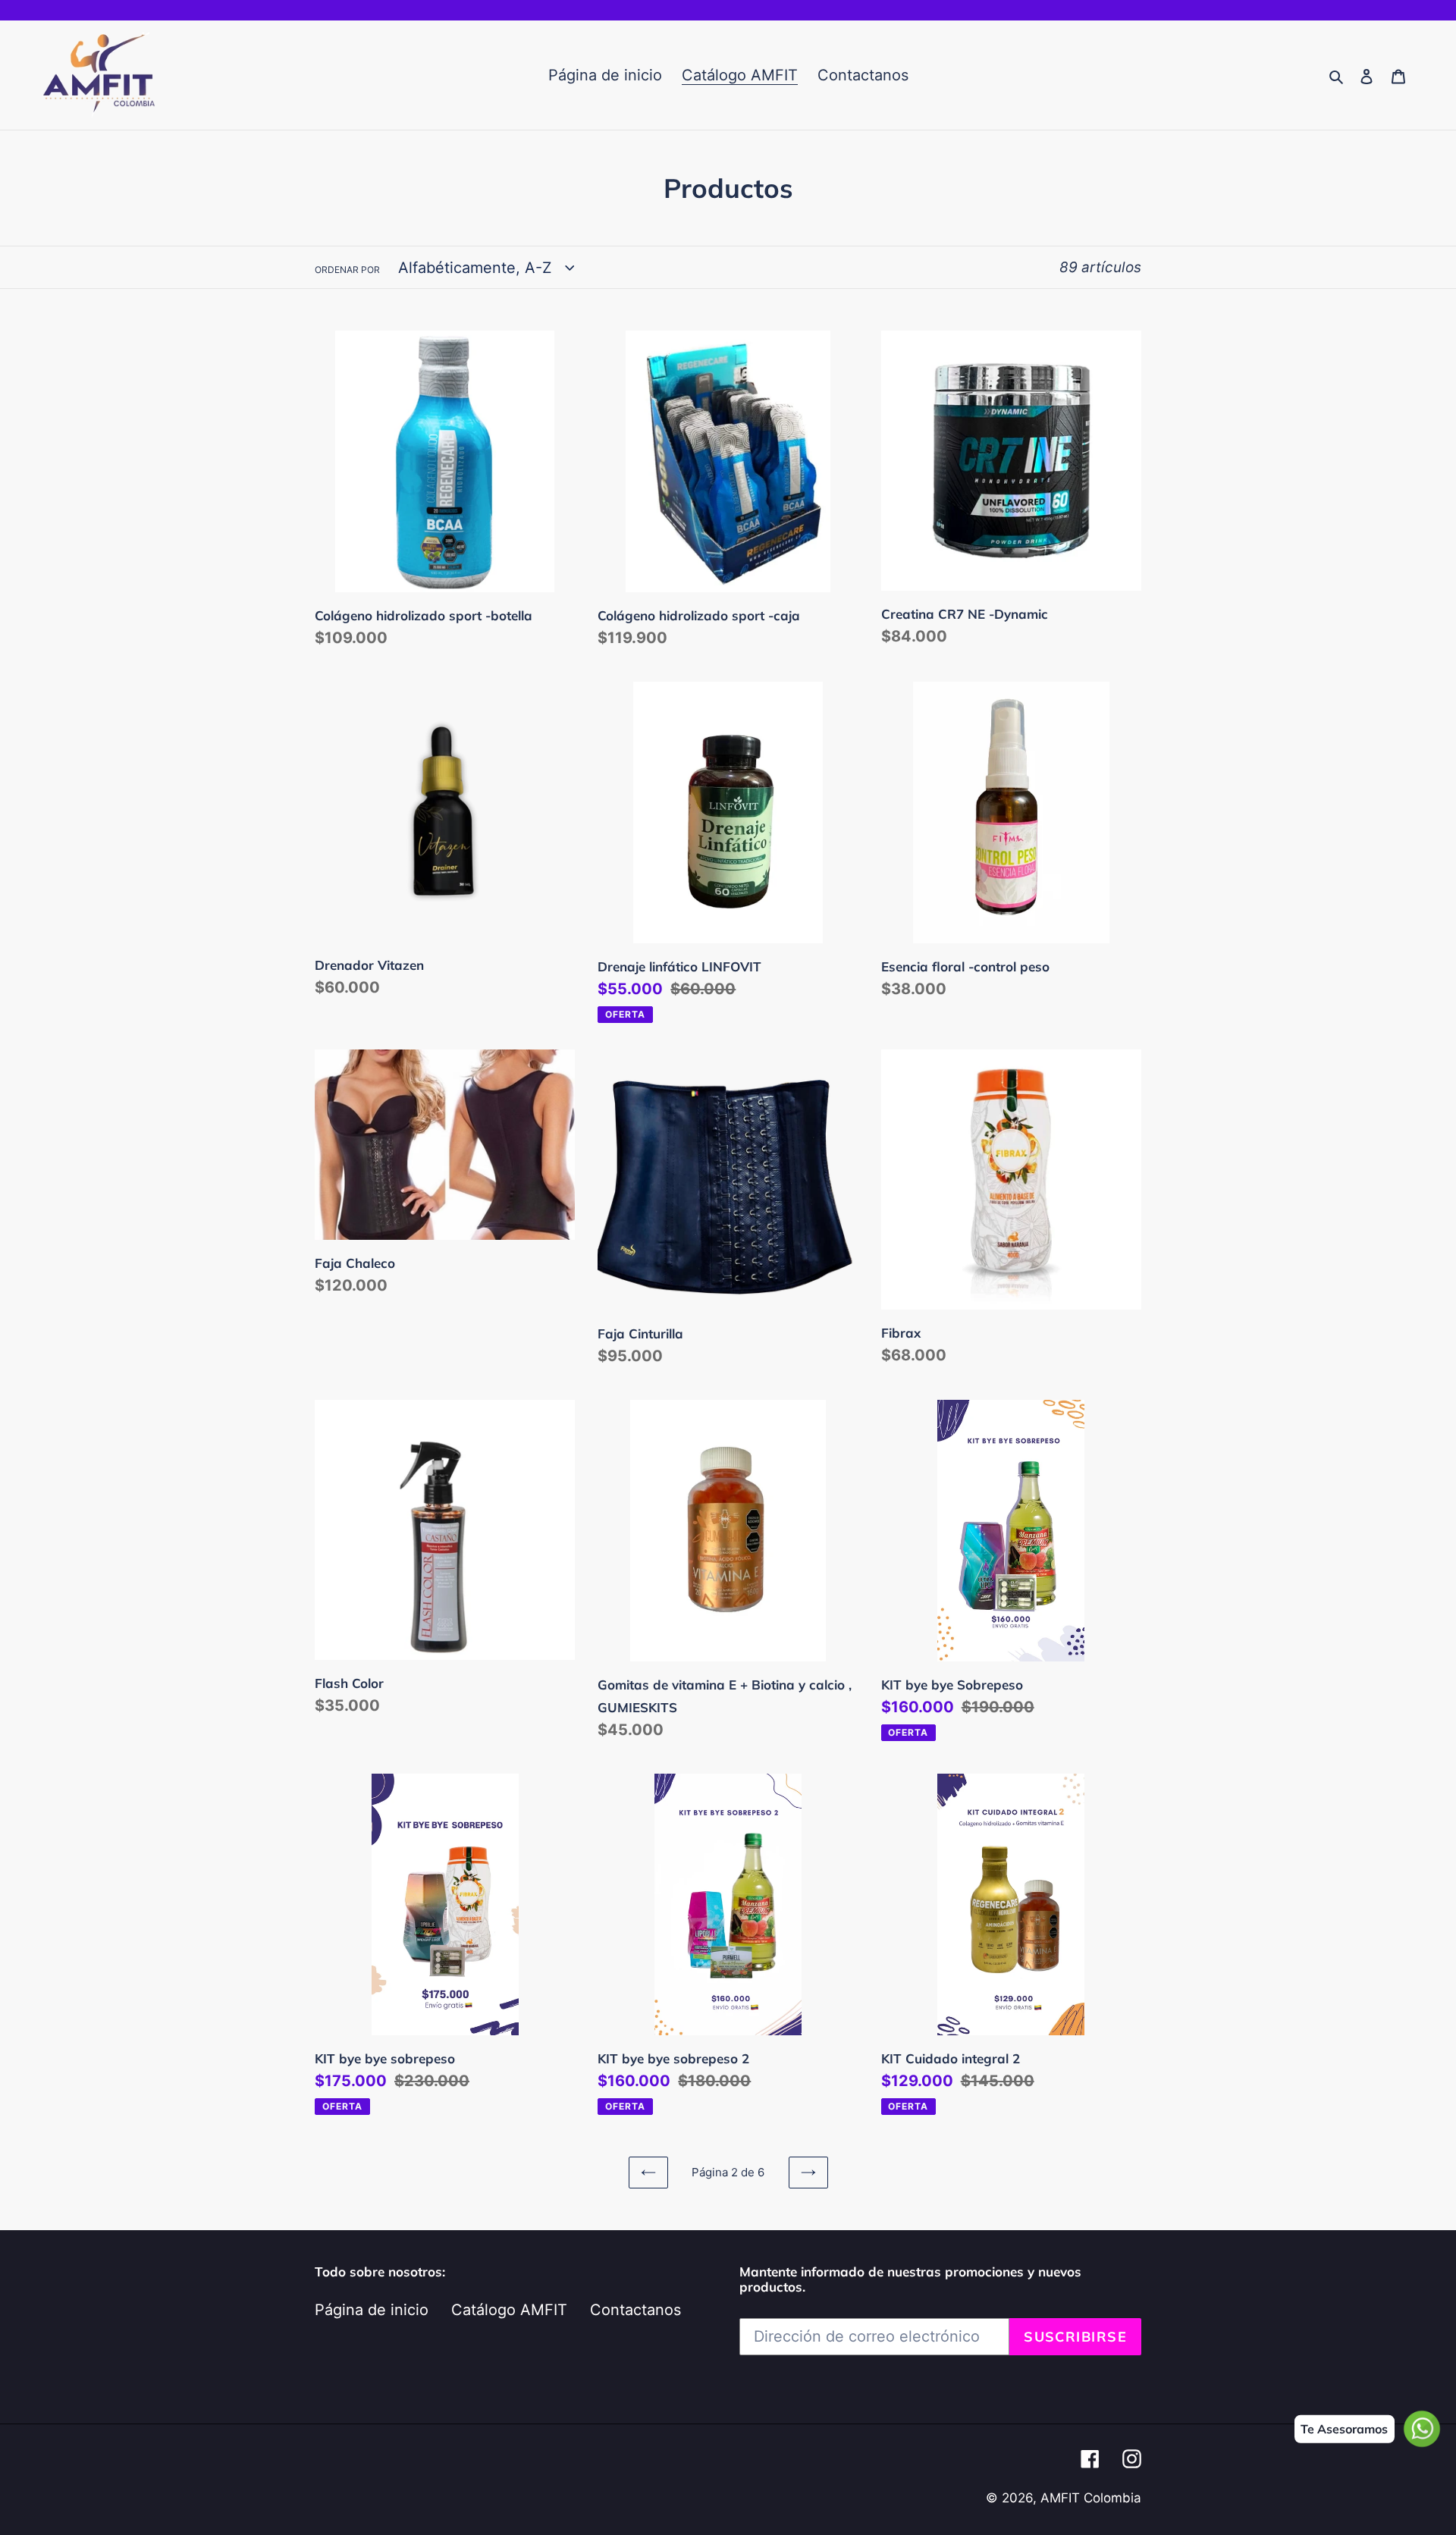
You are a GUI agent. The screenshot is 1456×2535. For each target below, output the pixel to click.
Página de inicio (372, 2310)
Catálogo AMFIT (509, 2310)
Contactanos (635, 2310)
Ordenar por (347, 270)
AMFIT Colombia (1091, 2498)
